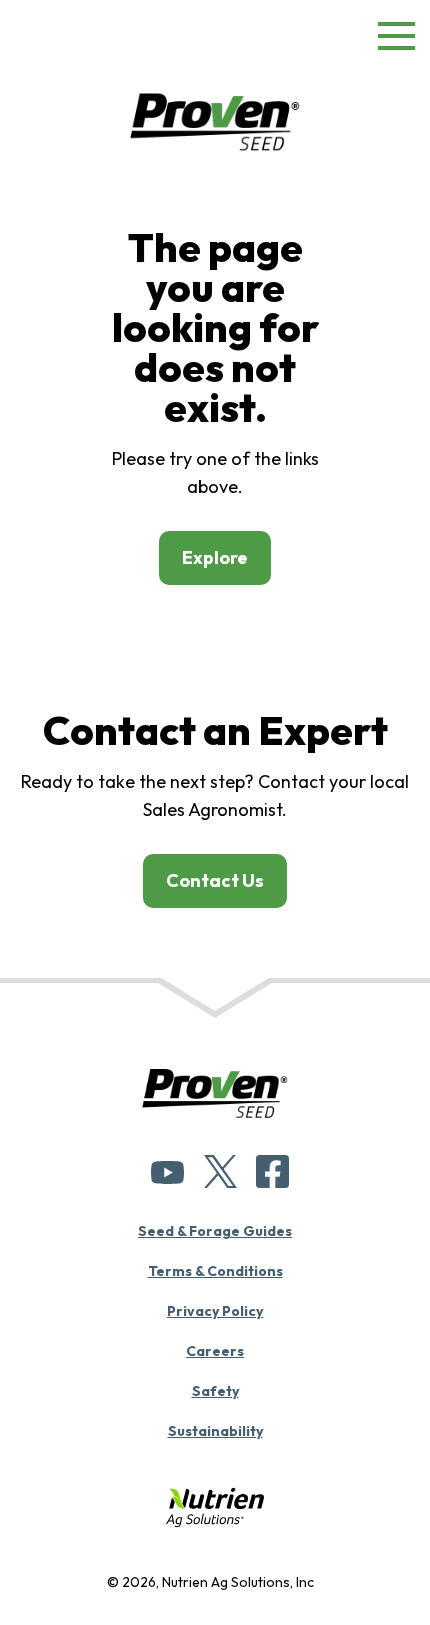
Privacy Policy (215, 1311)
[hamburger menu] (396, 40)
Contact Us (215, 880)
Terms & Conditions (215, 1271)
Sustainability (215, 1431)
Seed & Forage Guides (215, 1231)
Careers (215, 1351)
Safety (215, 1391)
